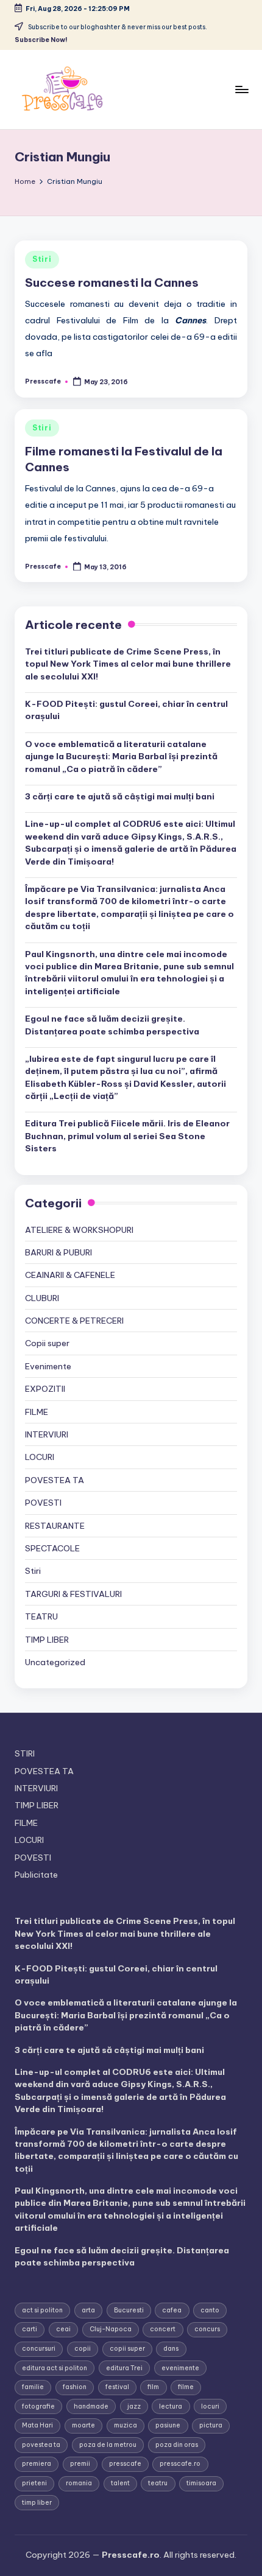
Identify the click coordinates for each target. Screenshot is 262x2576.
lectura (171, 2406)
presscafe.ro (180, 2464)
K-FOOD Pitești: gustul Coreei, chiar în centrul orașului (126, 710)
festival (117, 2387)
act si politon (42, 2310)
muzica (126, 2425)
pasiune (168, 2425)
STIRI (25, 1753)
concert (163, 2329)
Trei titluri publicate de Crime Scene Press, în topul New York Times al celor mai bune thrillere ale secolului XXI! (128, 664)
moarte (83, 2425)
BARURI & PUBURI (58, 1252)
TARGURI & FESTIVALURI (73, 1594)
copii (83, 2349)
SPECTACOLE (52, 1548)
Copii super (47, 1343)
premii (80, 2464)
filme (186, 2387)
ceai (63, 2329)
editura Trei (124, 2368)
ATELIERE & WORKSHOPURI (79, 1230)
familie (33, 2387)
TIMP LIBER (47, 1640)
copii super (127, 2349)
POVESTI (43, 1503)
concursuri (39, 2349)
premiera (37, 2464)
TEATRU (41, 1616)
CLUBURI (42, 1298)
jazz (134, 2406)
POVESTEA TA (55, 1480)
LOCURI (40, 1457)
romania (79, 2483)
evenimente (180, 2368)
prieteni (34, 2483)
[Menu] (241, 89)
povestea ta (41, 2445)
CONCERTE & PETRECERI (74, 1321)
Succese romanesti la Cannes (112, 283)
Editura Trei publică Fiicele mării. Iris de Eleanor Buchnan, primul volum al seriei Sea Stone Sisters (127, 1136)
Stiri (42, 259)
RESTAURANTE (55, 1526)
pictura (211, 2425)
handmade (91, 2406)
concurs (207, 2329)
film (153, 2387)
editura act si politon (55, 2368)
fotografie (38, 2406)
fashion (75, 2387)
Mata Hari (37, 2425)
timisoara (201, 2483)
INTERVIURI (47, 1434)
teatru (158, 2483)
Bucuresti (129, 2310)
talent (120, 2483)
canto (210, 2310)
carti (30, 2329)
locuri (210, 2406)
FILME (37, 1412)
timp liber (37, 2503)
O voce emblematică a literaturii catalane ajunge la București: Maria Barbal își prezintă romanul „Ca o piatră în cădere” (121, 756)
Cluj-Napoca (111, 2329)
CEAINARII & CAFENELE (70, 1275)
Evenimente (48, 1366)
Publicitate (36, 1875)
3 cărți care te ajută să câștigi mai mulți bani (120, 796)
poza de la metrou (108, 2445)
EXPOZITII (45, 1389)
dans (171, 2349)
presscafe (125, 2464)
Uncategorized (55, 1662)
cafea (172, 2310)
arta (88, 2310)
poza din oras (177, 2445)
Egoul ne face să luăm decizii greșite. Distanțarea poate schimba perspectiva (112, 1025)
